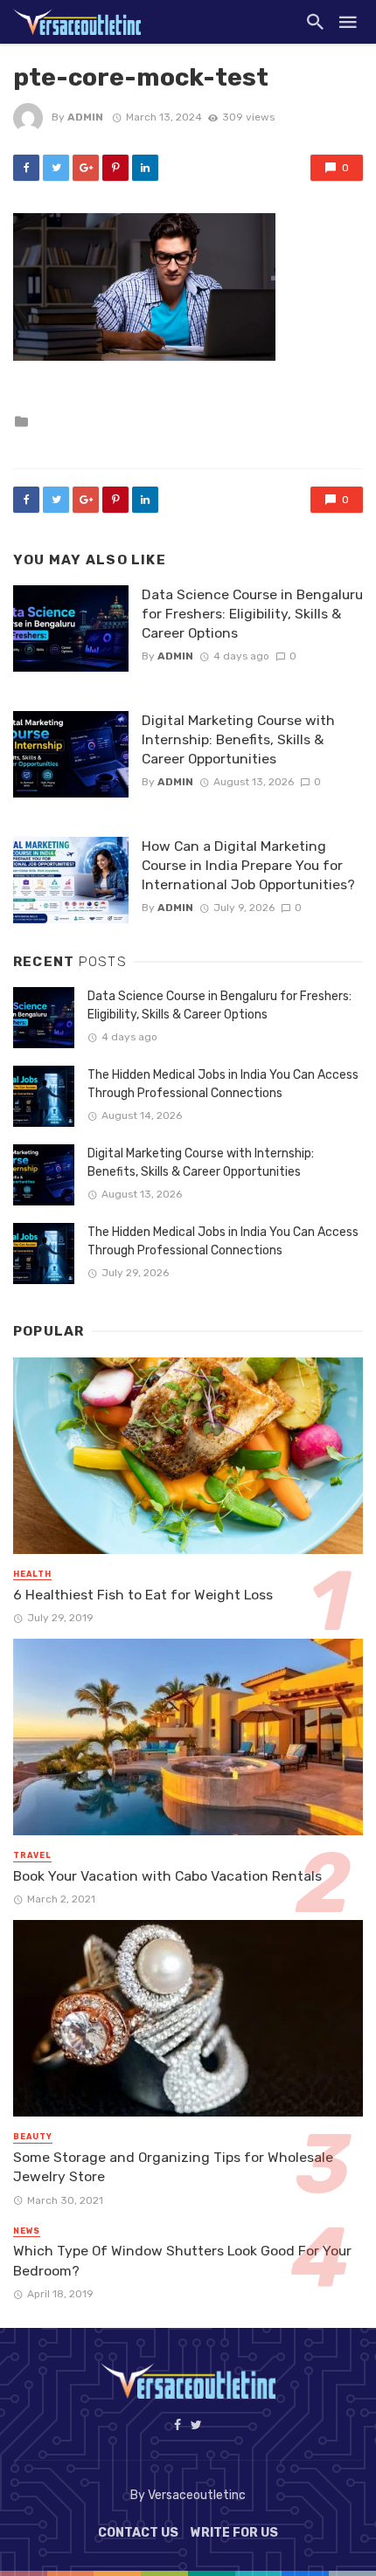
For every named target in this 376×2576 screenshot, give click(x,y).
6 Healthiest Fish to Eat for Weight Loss (143, 1595)
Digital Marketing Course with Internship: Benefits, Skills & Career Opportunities (238, 739)
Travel (32, 1855)
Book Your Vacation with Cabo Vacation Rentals (167, 1876)
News (27, 2231)
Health (32, 1574)
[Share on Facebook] (26, 168)
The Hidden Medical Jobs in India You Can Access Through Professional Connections (223, 1084)
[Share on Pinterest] (115, 168)
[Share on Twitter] (56, 168)
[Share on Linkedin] (145, 168)
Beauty (33, 2137)
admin (85, 117)
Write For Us (234, 2533)
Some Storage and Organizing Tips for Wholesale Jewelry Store (173, 2167)
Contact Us (138, 2533)
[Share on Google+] (86, 168)
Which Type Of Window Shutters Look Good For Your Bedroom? (182, 2260)
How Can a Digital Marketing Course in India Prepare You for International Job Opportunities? (248, 865)
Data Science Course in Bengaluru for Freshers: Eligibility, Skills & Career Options (252, 614)
